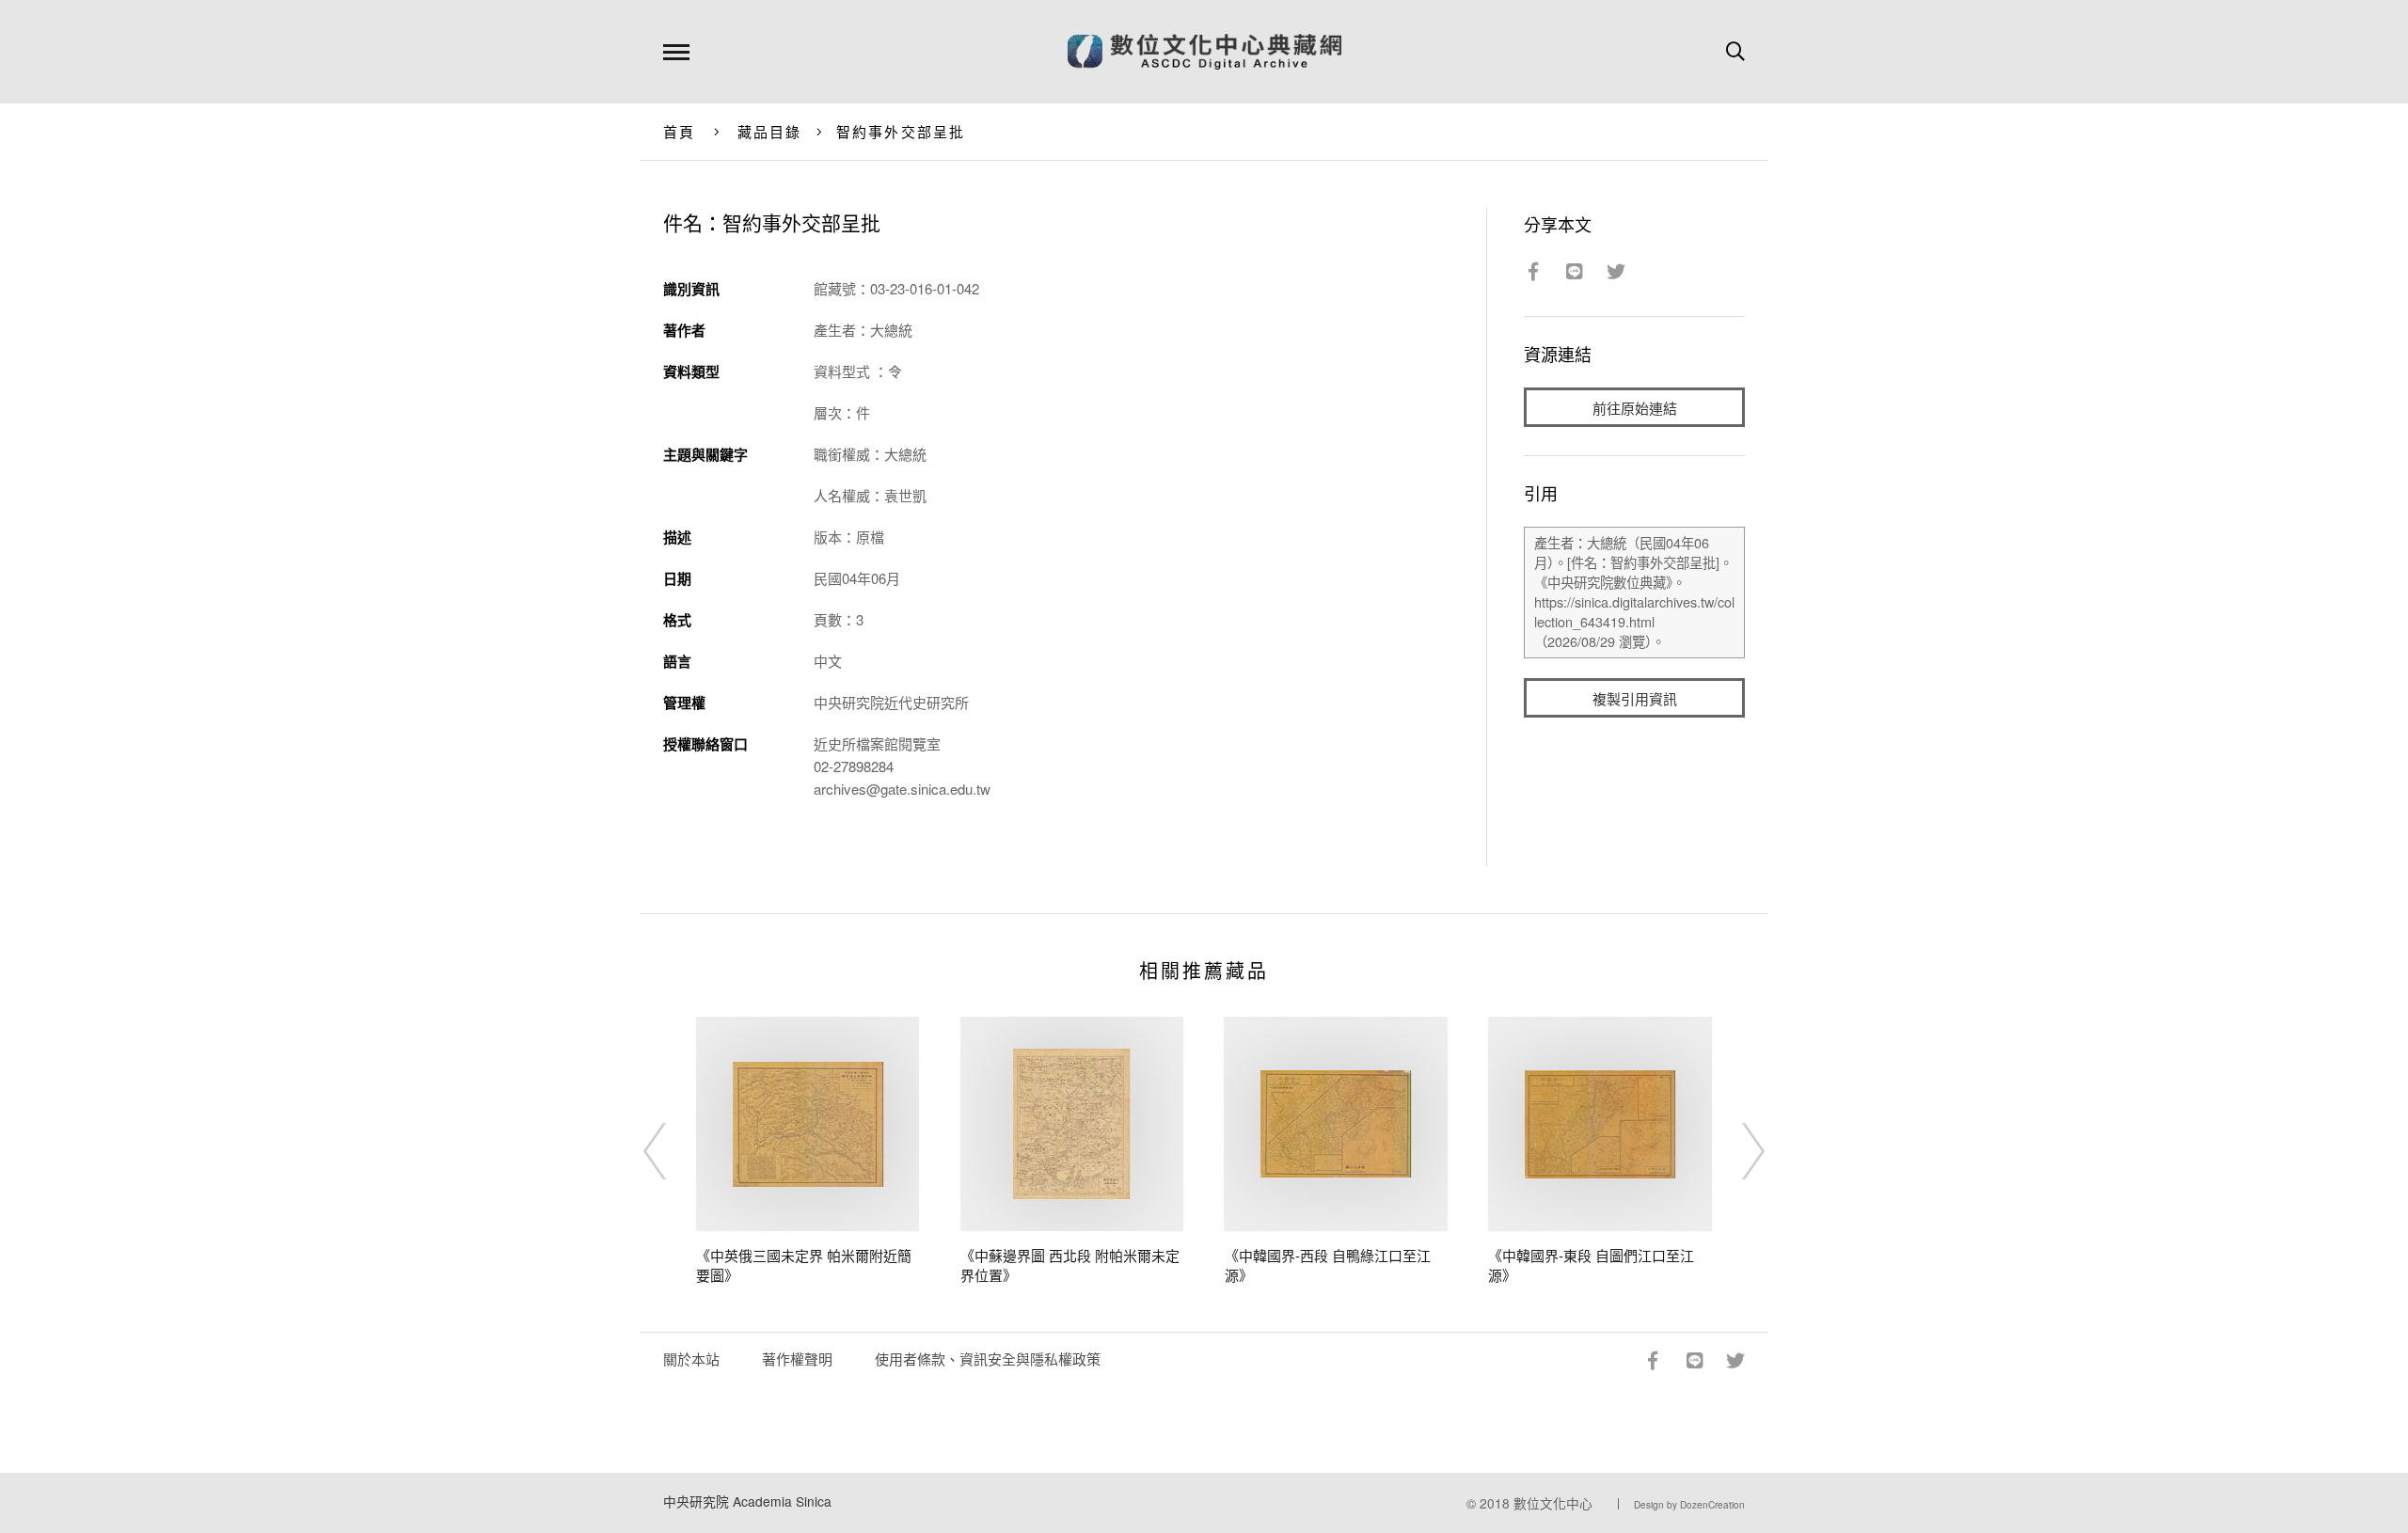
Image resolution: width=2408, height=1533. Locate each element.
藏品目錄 (770, 131)
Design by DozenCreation (1689, 1505)
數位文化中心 (1553, 1503)
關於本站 (691, 1359)
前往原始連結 (1635, 408)
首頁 (680, 131)
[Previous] (672, 1151)
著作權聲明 (797, 1359)
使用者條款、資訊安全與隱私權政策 (988, 1359)
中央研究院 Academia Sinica (747, 1501)
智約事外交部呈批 (901, 131)
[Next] (1736, 1151)
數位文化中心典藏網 (1204, 52)
